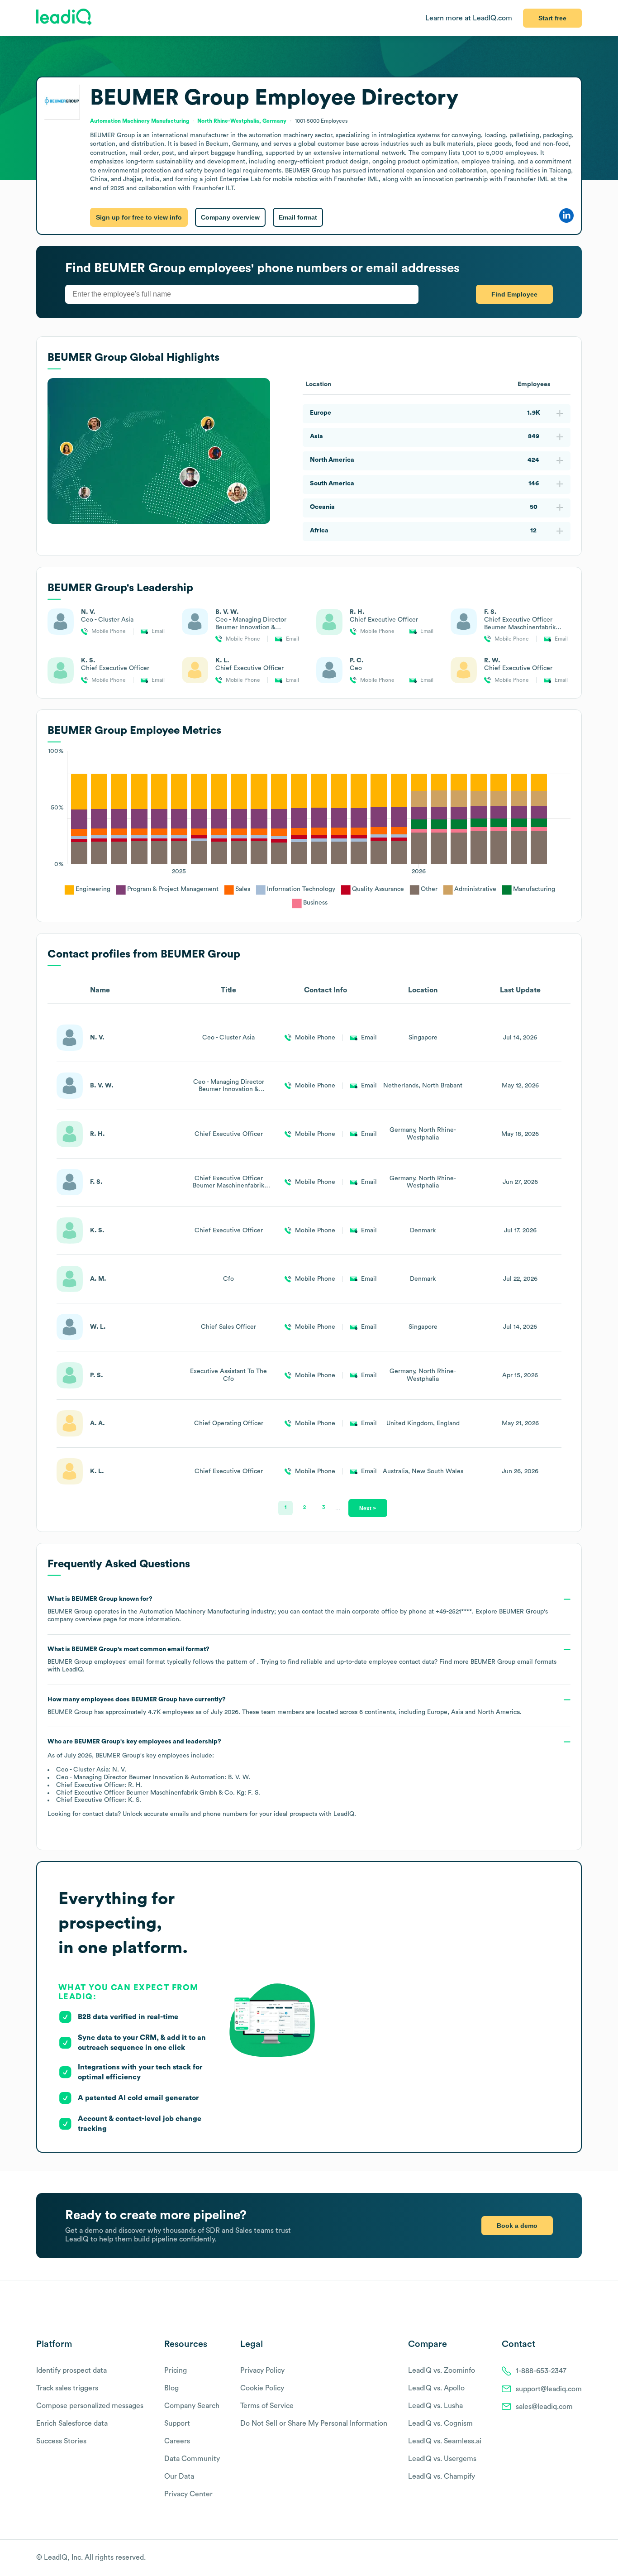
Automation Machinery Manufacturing (140, 121)
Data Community (192, 2459)
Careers (177, 2441)
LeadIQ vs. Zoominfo (442, 2370)
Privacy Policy (262, 2370)
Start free (552, 18)
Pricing (176, 2370)
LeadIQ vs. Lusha (435, 2406)
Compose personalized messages (90, 2406)
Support (177, 2423)
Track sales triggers (67, 2388)
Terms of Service (267, 2406)
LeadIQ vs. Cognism (440, 2423)
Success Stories (61, 2441)
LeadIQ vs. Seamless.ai (445, 2441)
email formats (513, 1662)
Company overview (230, 217)
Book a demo (517, 2226)
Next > (368, 1508)
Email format (298, 217)
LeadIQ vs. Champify (442, 2476)
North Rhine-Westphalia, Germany (242, 121)
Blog (171, 2388)
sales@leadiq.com (544, 2407)
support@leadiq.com (549, 2389)
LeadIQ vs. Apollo (436, 2388)
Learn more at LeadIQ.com (469, 18)
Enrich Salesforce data (72, 2423)
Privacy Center (188, 2494)
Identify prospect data (71, 2370)
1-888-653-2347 (541, 2371)
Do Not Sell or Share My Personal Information (314, 2423)
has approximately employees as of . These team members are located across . (285, 1706)
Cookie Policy (262, 2388)
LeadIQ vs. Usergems (442, 2459)
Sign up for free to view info (139, 217)
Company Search (192, 2406)
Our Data (179, 2476)
